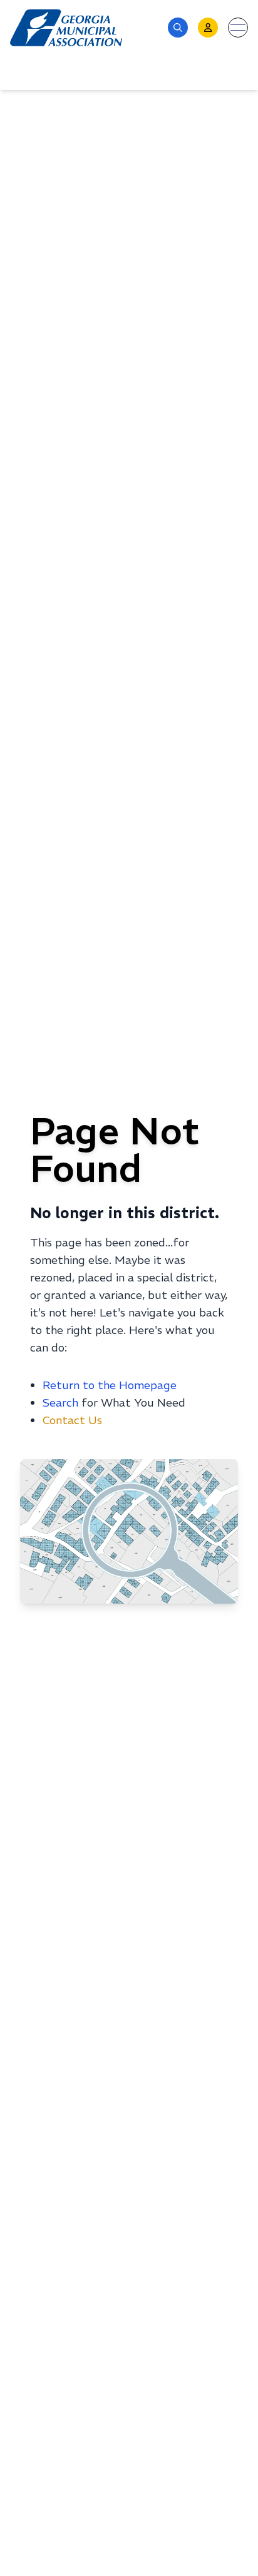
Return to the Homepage (110, 1385)
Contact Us (72, 1420)
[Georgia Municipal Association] (66, 28)
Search (60, 1403)
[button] (178, 28)
